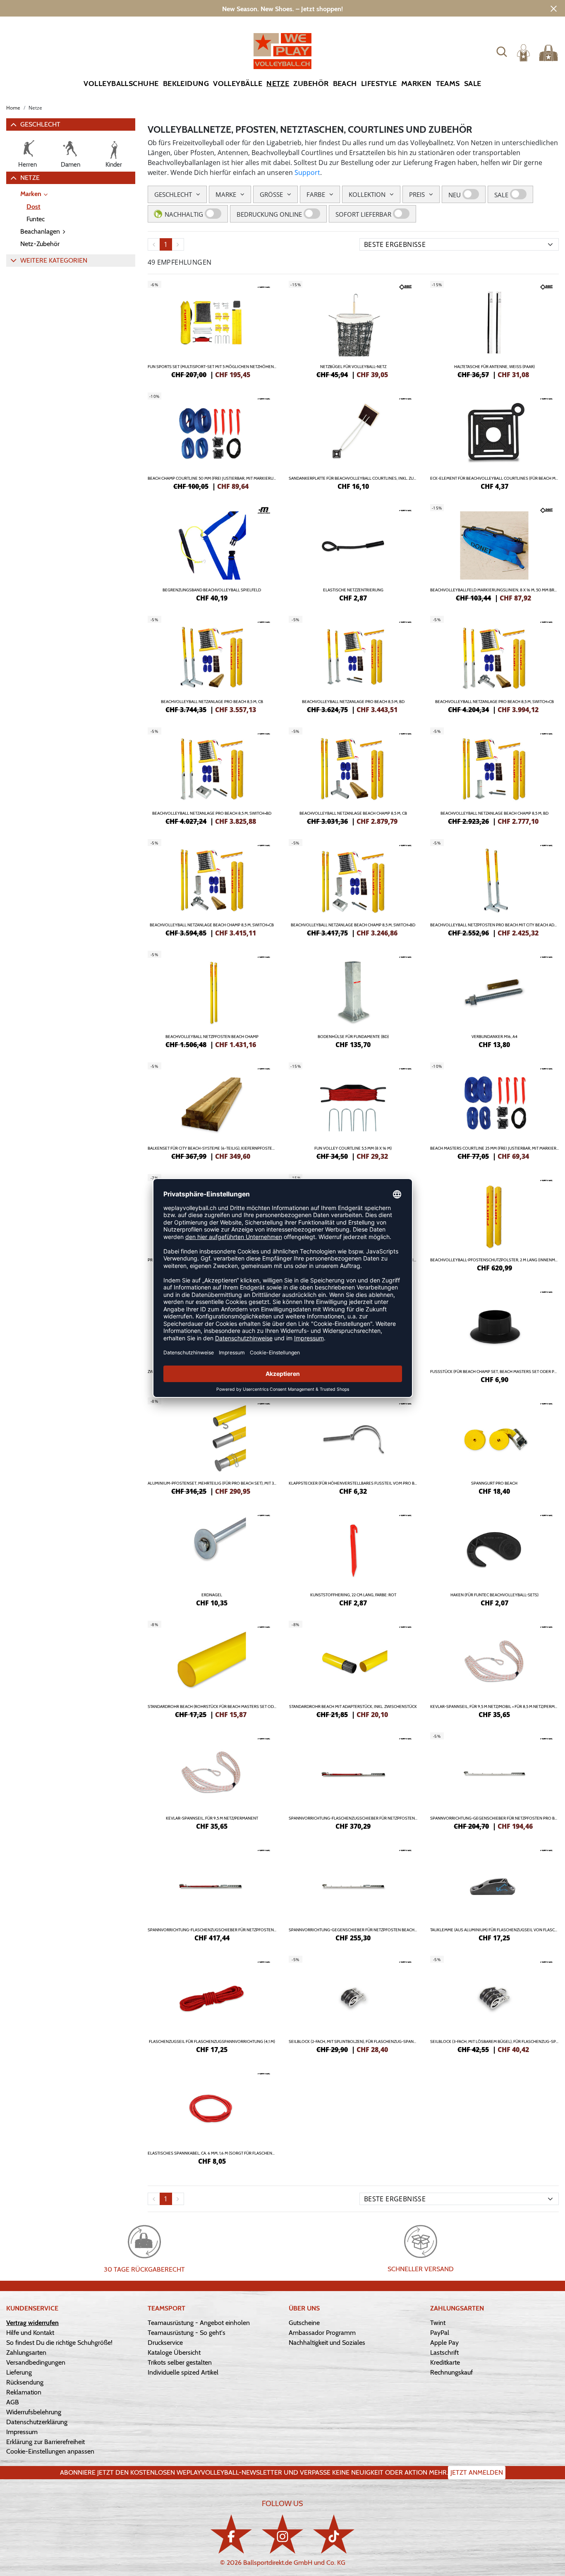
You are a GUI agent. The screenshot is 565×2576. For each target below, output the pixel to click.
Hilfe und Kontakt (30, 2333)
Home (13, 108)
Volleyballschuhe (121, 84)
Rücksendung (25, 2382)
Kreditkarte (445, 2362)
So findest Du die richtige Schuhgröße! (59, 2343)
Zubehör (311, 84)
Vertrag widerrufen (32, 2323)
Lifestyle (379, 84)
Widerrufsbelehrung (34, 2412)
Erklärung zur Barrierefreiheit (45, 2442)
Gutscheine (304, 2323)
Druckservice (165, 2343)
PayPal (440, 2333)
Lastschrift (444, 2352)
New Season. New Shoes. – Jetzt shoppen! (282, 9)
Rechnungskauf (451, 2372)
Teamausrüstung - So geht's (187, 2333)
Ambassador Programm (322, 2333)
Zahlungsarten (26, 2352)
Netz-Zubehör (40, 244)
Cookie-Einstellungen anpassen (50, 2451)
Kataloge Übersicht (174, 2352)
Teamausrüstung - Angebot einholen (199, 2323)
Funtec (36, 219)
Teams (448, 84)
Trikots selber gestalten (180, 2362)
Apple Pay (444, 2343)
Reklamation (24, 2392)
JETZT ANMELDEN (477, 2472)
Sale (473, 84)
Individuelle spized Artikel (183, 2372)
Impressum (22, 2432)
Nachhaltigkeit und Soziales (327, 2343)
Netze (278, 84)
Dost (34, 207)
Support (307, 172)
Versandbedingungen (36, 2362)
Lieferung (19, 2372)
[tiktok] (334, 2534)
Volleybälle (238, 84)
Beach (345, 84)
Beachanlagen (40, 231)
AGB (13, 2402)
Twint (438, 2323)
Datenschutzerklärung (37, 2422)
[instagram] (282, 2534)
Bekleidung (186, 84)
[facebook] (231, 2534)
